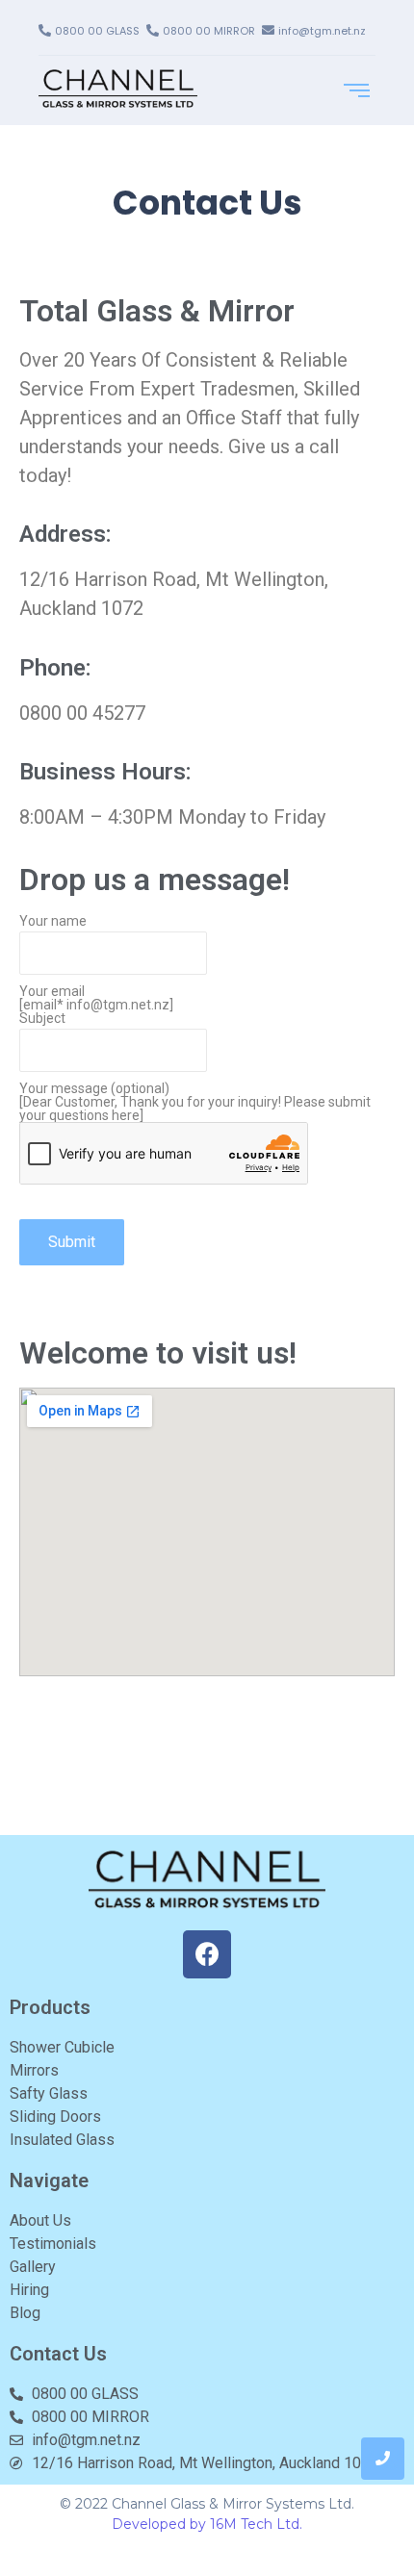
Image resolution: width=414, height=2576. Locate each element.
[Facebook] (207, 1954)
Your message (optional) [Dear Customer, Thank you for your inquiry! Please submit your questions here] (195, 1102)
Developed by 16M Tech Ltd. (207, 2524)
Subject (42, 1019)
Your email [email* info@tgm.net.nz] (96, 998)
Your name (53, 921)
